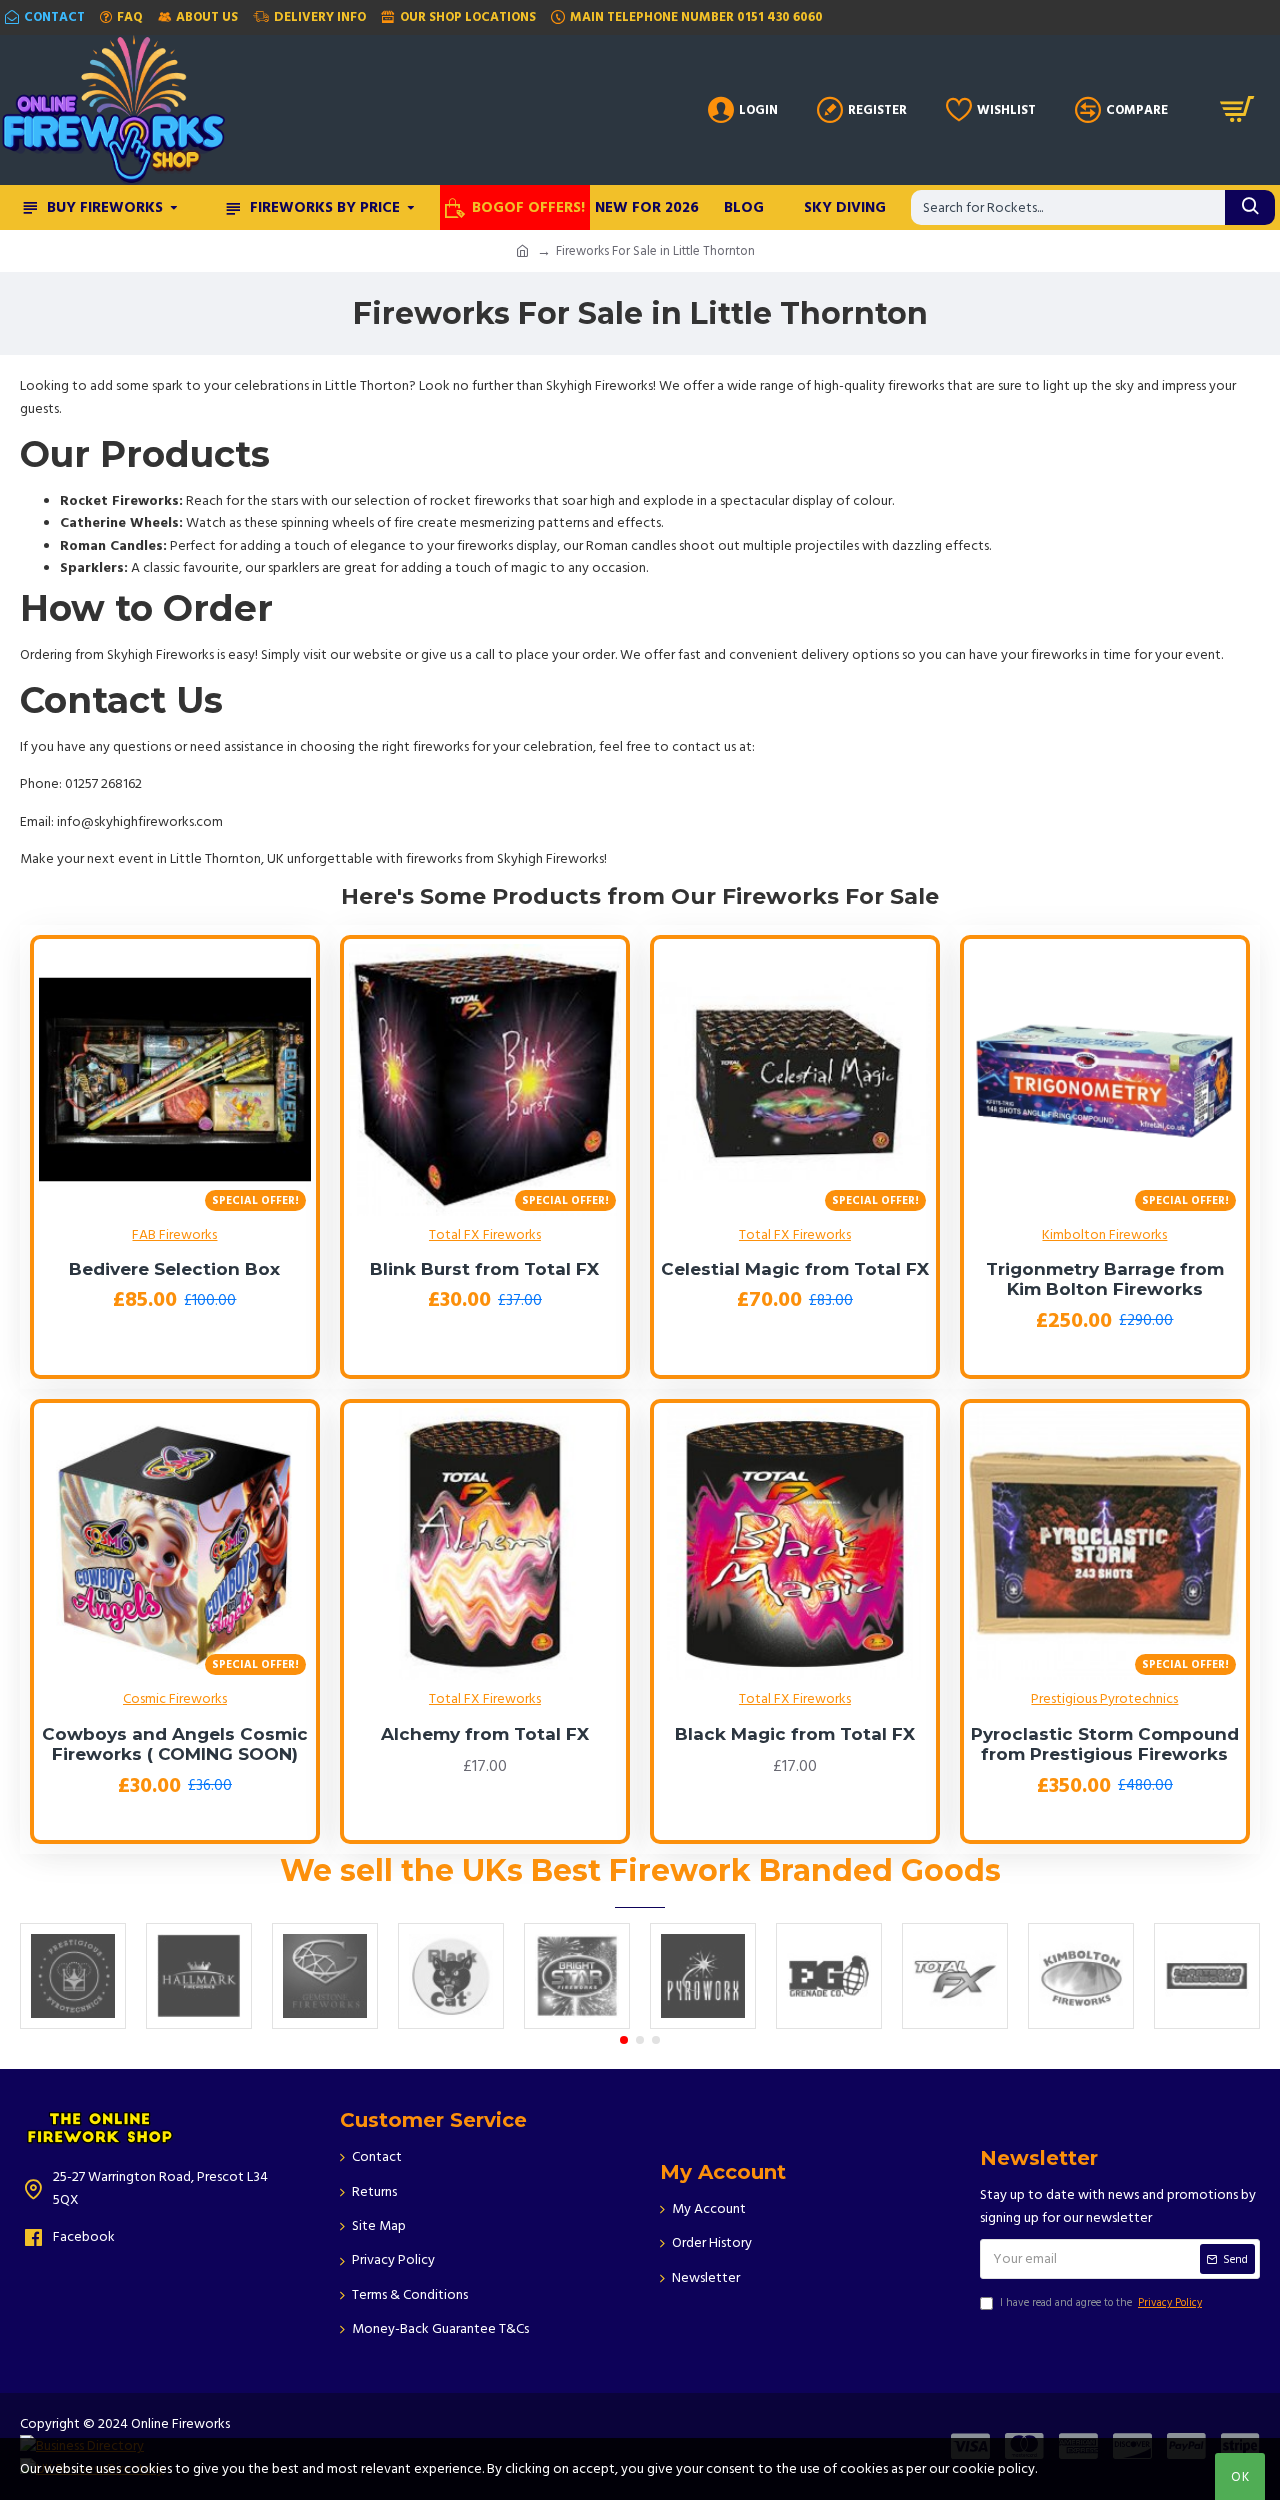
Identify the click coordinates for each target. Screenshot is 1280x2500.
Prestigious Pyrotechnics (1104, 1699)
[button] (624, 2040)
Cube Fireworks (829, 2025)
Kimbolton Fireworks (1104, 1235)
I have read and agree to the (1101, 2302)
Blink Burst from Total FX (484, 1269)
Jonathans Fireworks (1207, 2015)
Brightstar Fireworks (577, 2015)
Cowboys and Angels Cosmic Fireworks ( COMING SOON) (175, 1744)
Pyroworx (703, 2025)
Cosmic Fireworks (175, 1699)
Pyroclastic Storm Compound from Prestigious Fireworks (1105, 1744)
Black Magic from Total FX (795, 1734)
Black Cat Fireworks (451, 2015)
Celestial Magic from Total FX (795, 1269)
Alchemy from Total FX (485, 1734)
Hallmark (199, 2025)
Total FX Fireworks (485, 1235)
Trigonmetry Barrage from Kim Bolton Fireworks (1105, 1279)
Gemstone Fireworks (325, 2015)
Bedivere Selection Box (174, 1269)
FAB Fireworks (174, 1235)
